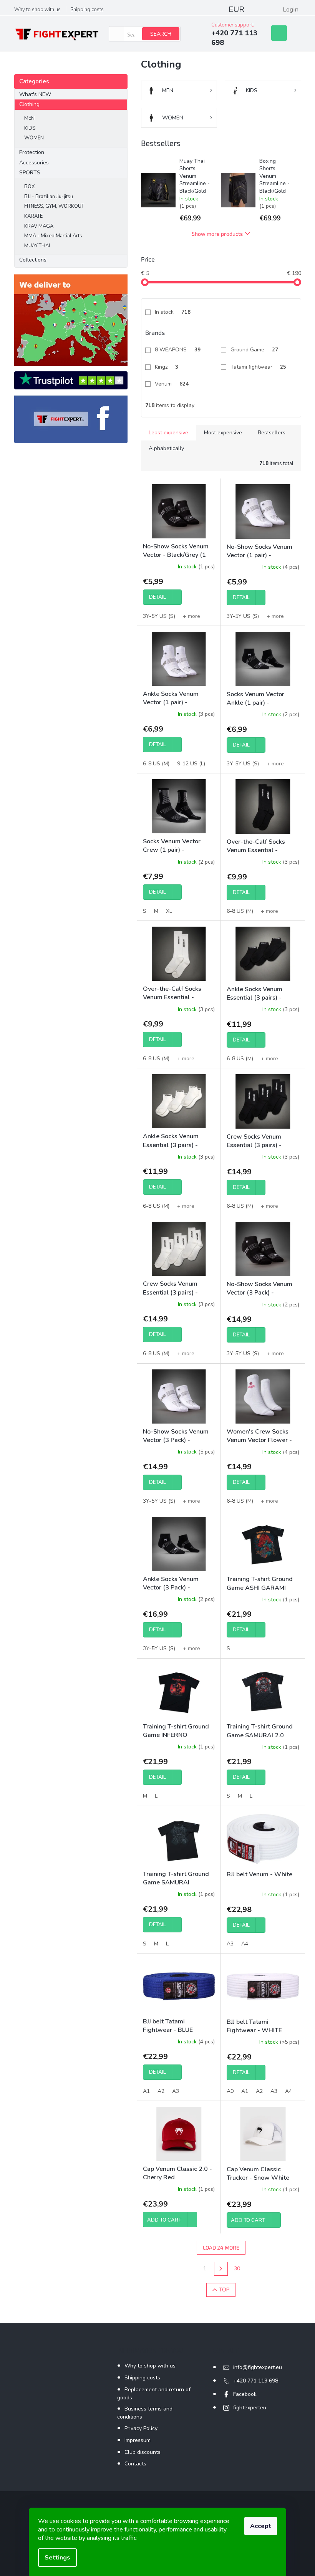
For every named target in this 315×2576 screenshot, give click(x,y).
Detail (157, 597)
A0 (230, 2091)
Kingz (167, 367)
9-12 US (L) (191, 764)
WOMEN (34, 138)
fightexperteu (250, 2408)
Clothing (29, 104)
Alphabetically (166, 448)
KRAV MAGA (39, 226)
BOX (29, 187)
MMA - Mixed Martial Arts (53, 236)
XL (169, 911)
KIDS (30, 128)
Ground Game (254, 350)
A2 (161, 2091)
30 (237, 2269)
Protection (32, 152)
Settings (57, 2558)
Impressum (138, 2440)
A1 (146, 2091)
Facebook (245, 2394)
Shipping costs (87, 10)
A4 (245, 1944)
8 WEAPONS (178, 350)
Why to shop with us (37, 10)
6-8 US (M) (156, 764)
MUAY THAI (37, 246)
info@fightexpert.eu (258, 2367)
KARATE (33, 216)
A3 (230, 1944)
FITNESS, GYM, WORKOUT (54, 206)
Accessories (34, 163)
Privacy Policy (141, 2428)
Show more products (217, 234)
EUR (236, 9)
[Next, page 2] (221, 2269)
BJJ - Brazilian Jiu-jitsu (49, 197)
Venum (172, 384)
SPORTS (30, 173)
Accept (261, 2526)
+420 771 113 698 (256, 2381)
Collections (33, 260)
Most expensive (223, 433)
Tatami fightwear (258, 367)
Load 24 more (221, 2247)
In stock (173, 312)
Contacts (135, 2464)
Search (161, 34)
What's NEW (35, 94)
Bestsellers (272, 433)
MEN (29, 118)
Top (224, 2290)
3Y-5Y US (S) (159, 616)
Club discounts (143, 2452)
